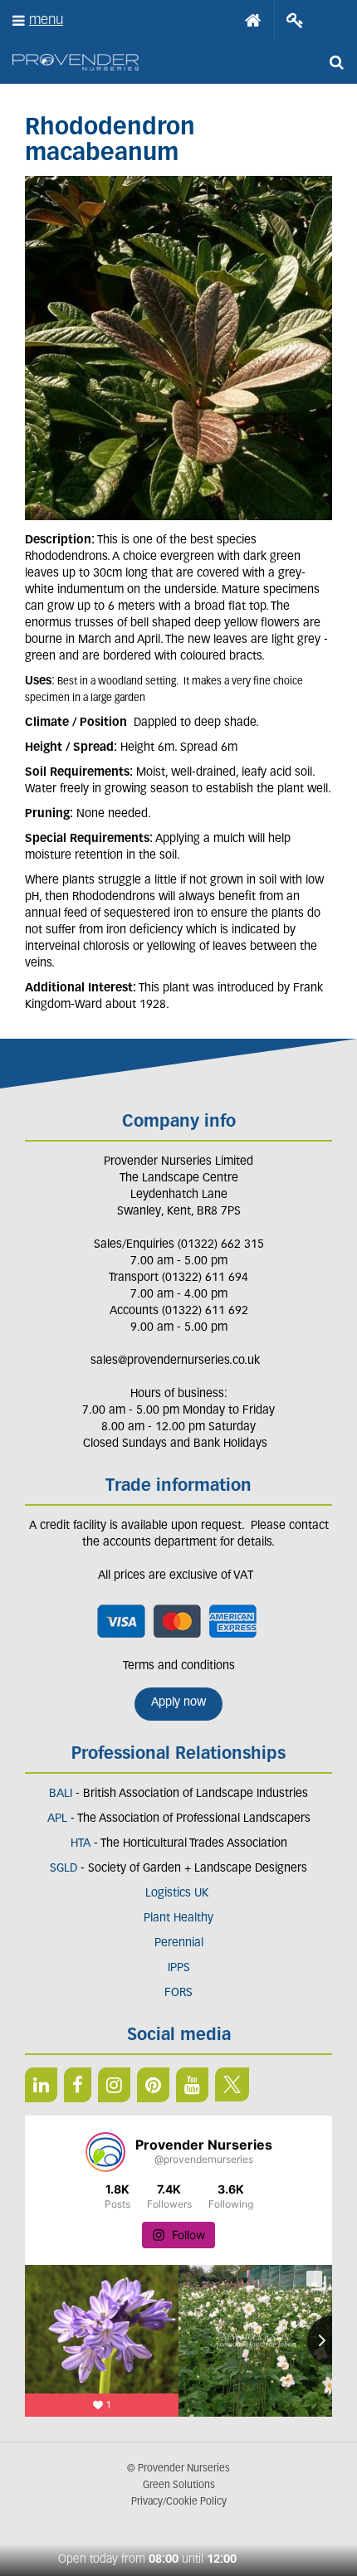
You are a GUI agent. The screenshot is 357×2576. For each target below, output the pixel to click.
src (336, 62)
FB (78, 2085)
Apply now (178, 1703)
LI (41, 2085)
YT (192, 2085)
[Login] (295, 21)
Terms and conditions (179, 1666)
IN (114, 2085)
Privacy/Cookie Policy (179, 2502)
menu (46, 20)
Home (253, 21)
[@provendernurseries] (105, 2152)
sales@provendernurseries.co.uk (175, 1361)
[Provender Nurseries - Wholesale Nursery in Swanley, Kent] (76, 63)
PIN (153, 2085)
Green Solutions (179, 2486)
